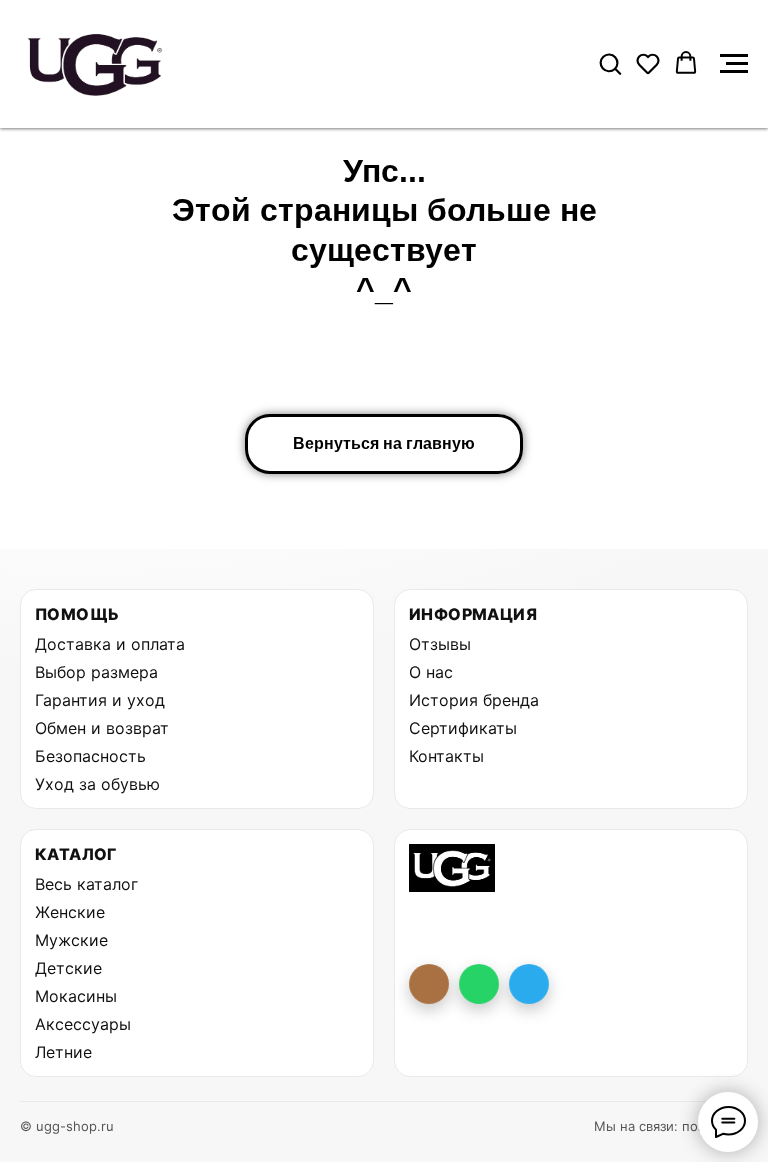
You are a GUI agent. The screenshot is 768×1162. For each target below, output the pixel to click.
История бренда (474, 700)
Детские (68, 968)
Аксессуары (83, 1024)
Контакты (446, 756)
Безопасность (90, 756)
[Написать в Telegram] (529, 984)
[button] (610, 63)
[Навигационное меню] (734, 64)
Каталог (76, 854)
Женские (70, 912)
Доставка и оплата (110, 644)
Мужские (71, 940)
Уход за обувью (97, 784)
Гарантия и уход (100, 700)
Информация (473, 614)
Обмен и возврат (102, 728)
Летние (63, 1052)
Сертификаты (463, 728)
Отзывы (440, 644)
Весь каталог (86, 884)
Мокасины (76, 996)
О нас (431, 672)
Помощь (77, 614)
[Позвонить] (429, 984)
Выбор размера (96, 672)
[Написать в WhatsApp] (479, 984)
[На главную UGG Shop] (452, 868)
